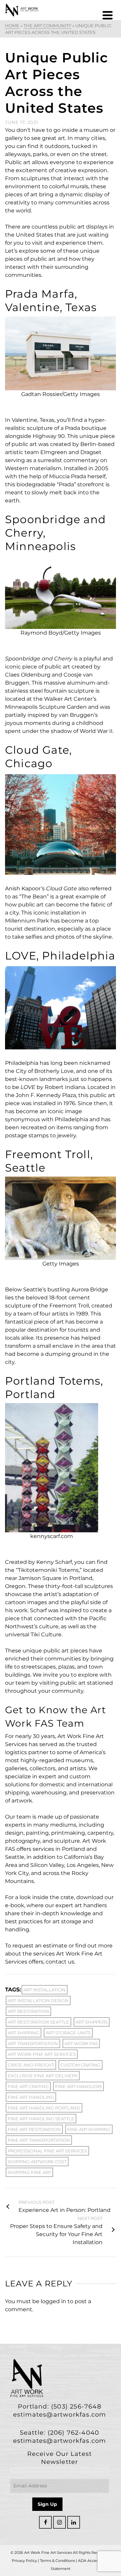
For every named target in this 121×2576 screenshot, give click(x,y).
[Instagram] (59, 2522)
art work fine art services (42, 2054)
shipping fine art (29, 2172)
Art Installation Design (38, 2000)
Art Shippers (92, 2022)
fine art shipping (89, 2129)
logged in (53, 2301)
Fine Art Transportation (39, 2140)
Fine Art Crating (28, 2086)
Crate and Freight (31, 2065)
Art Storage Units (68, 2033)
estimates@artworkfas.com (60, 2415)
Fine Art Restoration (34, 2129)
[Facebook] (45, 2522)
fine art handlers (78, 2086)
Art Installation (45, 1990)
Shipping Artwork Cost (37, 2162)
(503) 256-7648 (76, 2407)
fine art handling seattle (41, 2119)
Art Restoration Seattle (38, 2022)
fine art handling (31, 2097)
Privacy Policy (24, 2561)
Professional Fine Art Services (47, 2151)
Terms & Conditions (57, 2561)
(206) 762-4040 (74, 2433)
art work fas (81, 2043)
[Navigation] (108, 15)
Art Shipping (24, 2033)
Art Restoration (28, 2011)
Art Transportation (33, 2043)
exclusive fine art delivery (43, 2076)
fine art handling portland (44, 2108)
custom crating (80, 2065)
